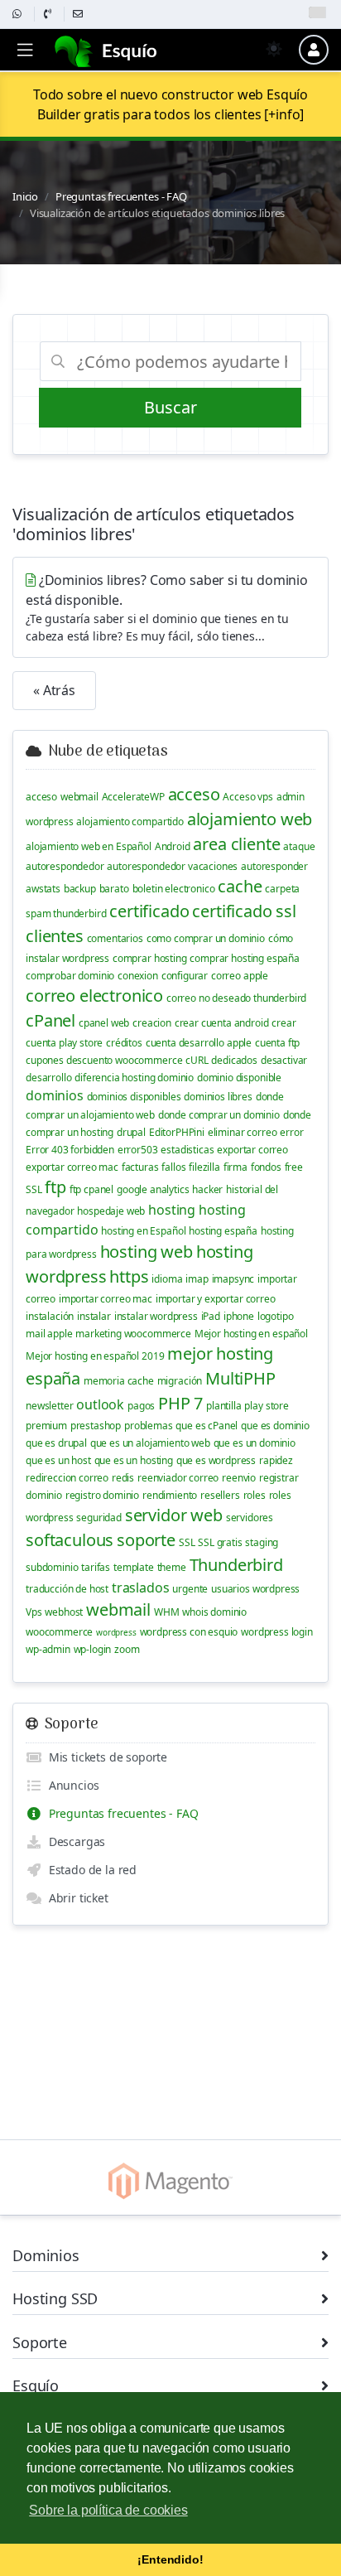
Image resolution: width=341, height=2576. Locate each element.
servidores (250, 1518)
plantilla (224, 1406)
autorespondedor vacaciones (172, 866)
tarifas (96, 1567)
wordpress (116, 1632)
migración (180, 1381)
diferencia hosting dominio (134, 1078)
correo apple (240, 976)
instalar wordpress (156, 1316)
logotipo (276, 1316)
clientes (55, 936)
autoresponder (274, 866)
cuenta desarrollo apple (199, 1043)
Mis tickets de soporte (105, 1757)
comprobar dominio (70, 976)
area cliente (236, 844)
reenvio (239, 1478)
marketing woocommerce (133, 1334)
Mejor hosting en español (251, 1334)
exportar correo (252, 1150)
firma (235, 1167)
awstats (43, 889)
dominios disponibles (134, 1097)
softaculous (70, 1540)
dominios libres (218, 1097)
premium (46, 1426)
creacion (152, 1023)
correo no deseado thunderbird (236, 998)
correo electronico (94, 996)
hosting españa (223, 1231)
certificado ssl (244, 911)
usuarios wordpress (255, 1589)
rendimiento (170, 1495)
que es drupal (56, 1443)
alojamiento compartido (130, 822)
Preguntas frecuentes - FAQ (121, 196)
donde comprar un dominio (219, 1115)
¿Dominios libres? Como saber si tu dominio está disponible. (167, 607)
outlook (100, 1404)
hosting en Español (143, 1231)
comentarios (115, 938)
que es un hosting (134, 1460)
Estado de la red (89, 1870)
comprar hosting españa (244, 958)
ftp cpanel (91, 1189)
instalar (94, 1316)
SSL (187, 1542)
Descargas (74, 1841)
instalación (50, 1316)
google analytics (153, 1189)
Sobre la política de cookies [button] (108, 2510)
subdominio (52, 1567)
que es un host (58, 1460)
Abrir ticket (75, 1898)
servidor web (174, 1515)
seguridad (99, 1518)
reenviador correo (178, 1478)
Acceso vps (247, 797)
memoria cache (119, 1381)
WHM (167, 1612)
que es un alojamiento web (150, 1443)
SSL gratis (220, 1542)
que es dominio (275, 1426)
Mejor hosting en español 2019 (95, 1356)
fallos (173, 1167)
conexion (138, 976)
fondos (266, 1167)
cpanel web (104, 1023)
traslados (141, 1588)
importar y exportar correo (216, 1299)
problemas (149, 1426)
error (291, 1132)
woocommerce (59, 1632)
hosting (172, 1210)
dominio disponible (239, 1078)
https (129, 1276)
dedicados (234, 1060)
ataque (299, 846)
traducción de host (67, 1589)
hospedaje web (111, 1211)
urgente (190, 1589)
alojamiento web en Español (89, 846)
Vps (34, 1612)
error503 (138, 1150)
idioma (167, 1279)
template (134, 1567)
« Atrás (54, 690)
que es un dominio (255, 1443)
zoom (127, 1649)
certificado (149, 911)
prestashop (96, 1426)
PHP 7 (180, 1403)
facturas (140, 1167)
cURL (197, 1060)
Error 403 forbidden (70, 1150)
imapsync (233, 1279)
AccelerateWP (133, 797)
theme (172, 1567)
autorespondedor (65, 866)
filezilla (204, 1167)
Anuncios (70, 1785)
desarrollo (48, 1078)
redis (123, 1478)
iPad (211, 1316)
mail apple (49, 1334)
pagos (141, 1406)
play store (266, 1406)
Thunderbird (236, 1565)
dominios (55, 1095)
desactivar (284, 1060)
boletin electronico (174, 889)
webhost (64, 1612)
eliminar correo (243, 1132)
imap (197, 1279)
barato (114, 889)
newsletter (49, 1406)
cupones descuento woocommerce (104, 1060)
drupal (131, 1132)
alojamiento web (250, 819)
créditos (124, 1043)
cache (240, 886)
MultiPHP (240, 1378)
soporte (146, 1540)
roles (255, 1495)
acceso (41, 797)
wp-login (93, 1649)
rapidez (276, 1460)
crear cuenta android (222, 1023)
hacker (207, 1189)
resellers (220, 1495)
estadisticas (187, 1150)
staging (262, 1542)
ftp (55, 1187)
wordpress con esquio (189, 1632)
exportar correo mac (72, 1167)
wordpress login (277, 1632)
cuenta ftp (277, 1043)
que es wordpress (216, 1460)
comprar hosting (150, 958)
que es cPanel (207, 1426)
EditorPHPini (177, 1132)
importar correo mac (106, 1299)
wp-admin (48, 1649)
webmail (79, 797)
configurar (185, 976)
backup (80, 889)
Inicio (25, 196)
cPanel (50, 1020)
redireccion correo (67, 1478)
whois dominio (214, 1612)
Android (173, 846)
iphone (239, 1316)
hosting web (146, 1252)
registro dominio (102, 1495)
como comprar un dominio (206, 938)
